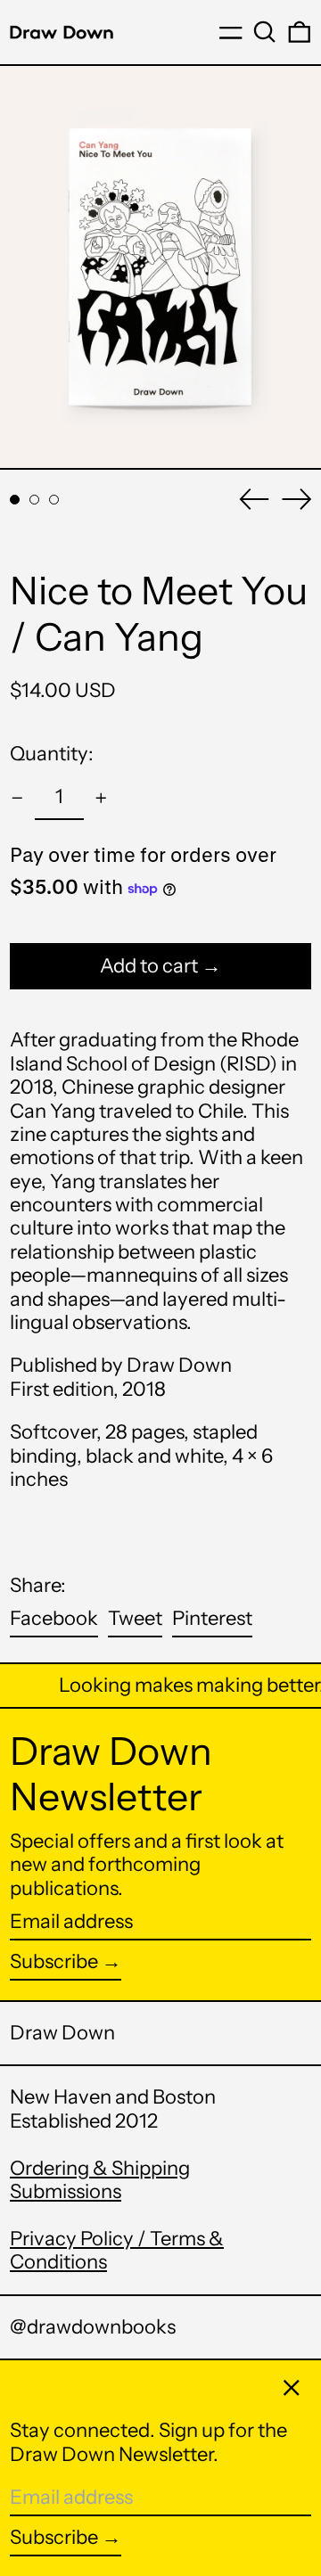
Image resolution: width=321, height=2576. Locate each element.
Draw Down (62, 2033)
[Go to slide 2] (34, 500)
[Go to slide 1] (15, 500)
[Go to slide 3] (54, 500)
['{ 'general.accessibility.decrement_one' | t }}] (17, 798)
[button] (265, 32)
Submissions (66, 2191)
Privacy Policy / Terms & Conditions (117, 2250)
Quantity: (52, 754)
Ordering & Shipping (100, 2168)
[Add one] (101, 798)
